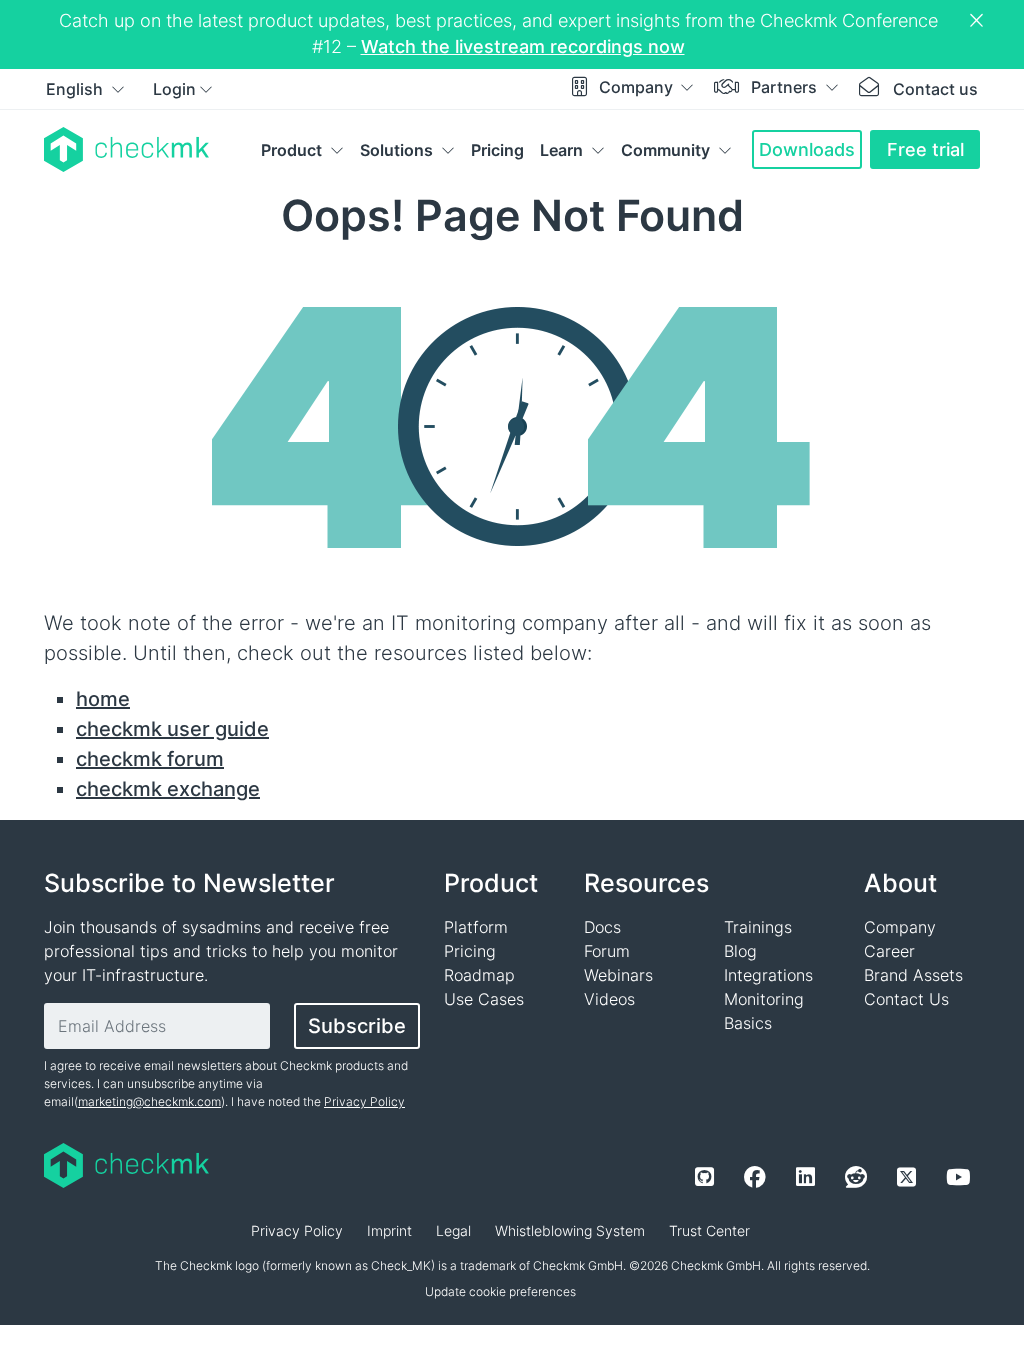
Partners (786, 87)
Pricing (497, 150)
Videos (609, 999)
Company (638, 87)
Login (174, 89)
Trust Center (709, 1230)
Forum (607, 951)
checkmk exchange (168, 789)
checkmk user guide (172, 729)
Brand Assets (913, 975)
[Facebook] (755, 1177)
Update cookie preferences (500, 1291)
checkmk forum (150, 759)
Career (889, 951)
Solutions (396, 150)
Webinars (618, 975)
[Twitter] (906, 1177)
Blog (740, 951)
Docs (602, 927)
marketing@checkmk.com (149, 1101)
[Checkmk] (126, 149)
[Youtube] (958, 1177)
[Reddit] (856, 1177)
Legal (453, 1230)
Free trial (925, 149)
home (103, 699)
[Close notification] (979, 21)
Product (291, 150)
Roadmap (479, 975)
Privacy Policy (364, 1101)
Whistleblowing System (570, 1230)
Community (665, 150)
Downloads (807, 149)
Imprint (389, 1230)
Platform (476, 927)
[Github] (704, 1177)
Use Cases (484, 999)
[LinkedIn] (805, 1177)
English (76, 89)
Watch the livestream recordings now (523, 46)
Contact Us (906, 999)
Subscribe (357, 1026)
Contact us (935, 89)
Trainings (758, 927)
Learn (561, 150)
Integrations (768, 975)
